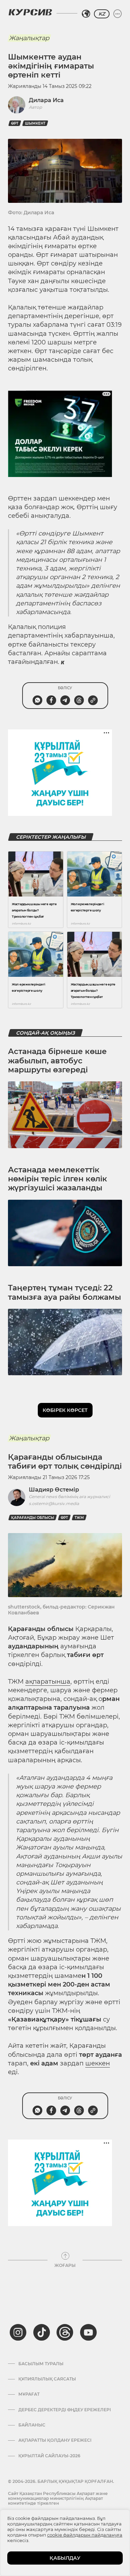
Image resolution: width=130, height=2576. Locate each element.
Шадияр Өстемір (54, 1490)
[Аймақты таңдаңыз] (86, 14)
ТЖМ (79, 1518)
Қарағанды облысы (33, 1518)
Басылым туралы (41, 2364)
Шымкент (35, 123)
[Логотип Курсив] (30, 12)
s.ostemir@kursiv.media (54, 1503)
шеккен (98, 2063)
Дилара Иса (46, 100)
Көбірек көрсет (65, 1410)
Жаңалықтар (29, 38)
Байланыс (32, 2425)
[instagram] (18, 2332)
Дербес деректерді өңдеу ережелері (65, 2410)
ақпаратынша (48, 1682)
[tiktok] (42, 2332)
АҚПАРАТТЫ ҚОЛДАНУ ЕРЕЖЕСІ (55, 2440)
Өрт (15, 123)
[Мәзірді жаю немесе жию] (118, 14)
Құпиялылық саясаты (47, 2379)
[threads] (65, 2332)
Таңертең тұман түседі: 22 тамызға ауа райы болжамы (64, 1292)
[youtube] (88, 2332)
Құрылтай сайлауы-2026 (49, 2456)
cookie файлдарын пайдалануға (85, 2535)
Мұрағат (29, 2394)
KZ (102, 14)
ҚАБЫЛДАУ (65, 2558)
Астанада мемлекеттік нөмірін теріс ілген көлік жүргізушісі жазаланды (58, 1179)
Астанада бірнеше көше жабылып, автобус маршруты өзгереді (57, 1061)
